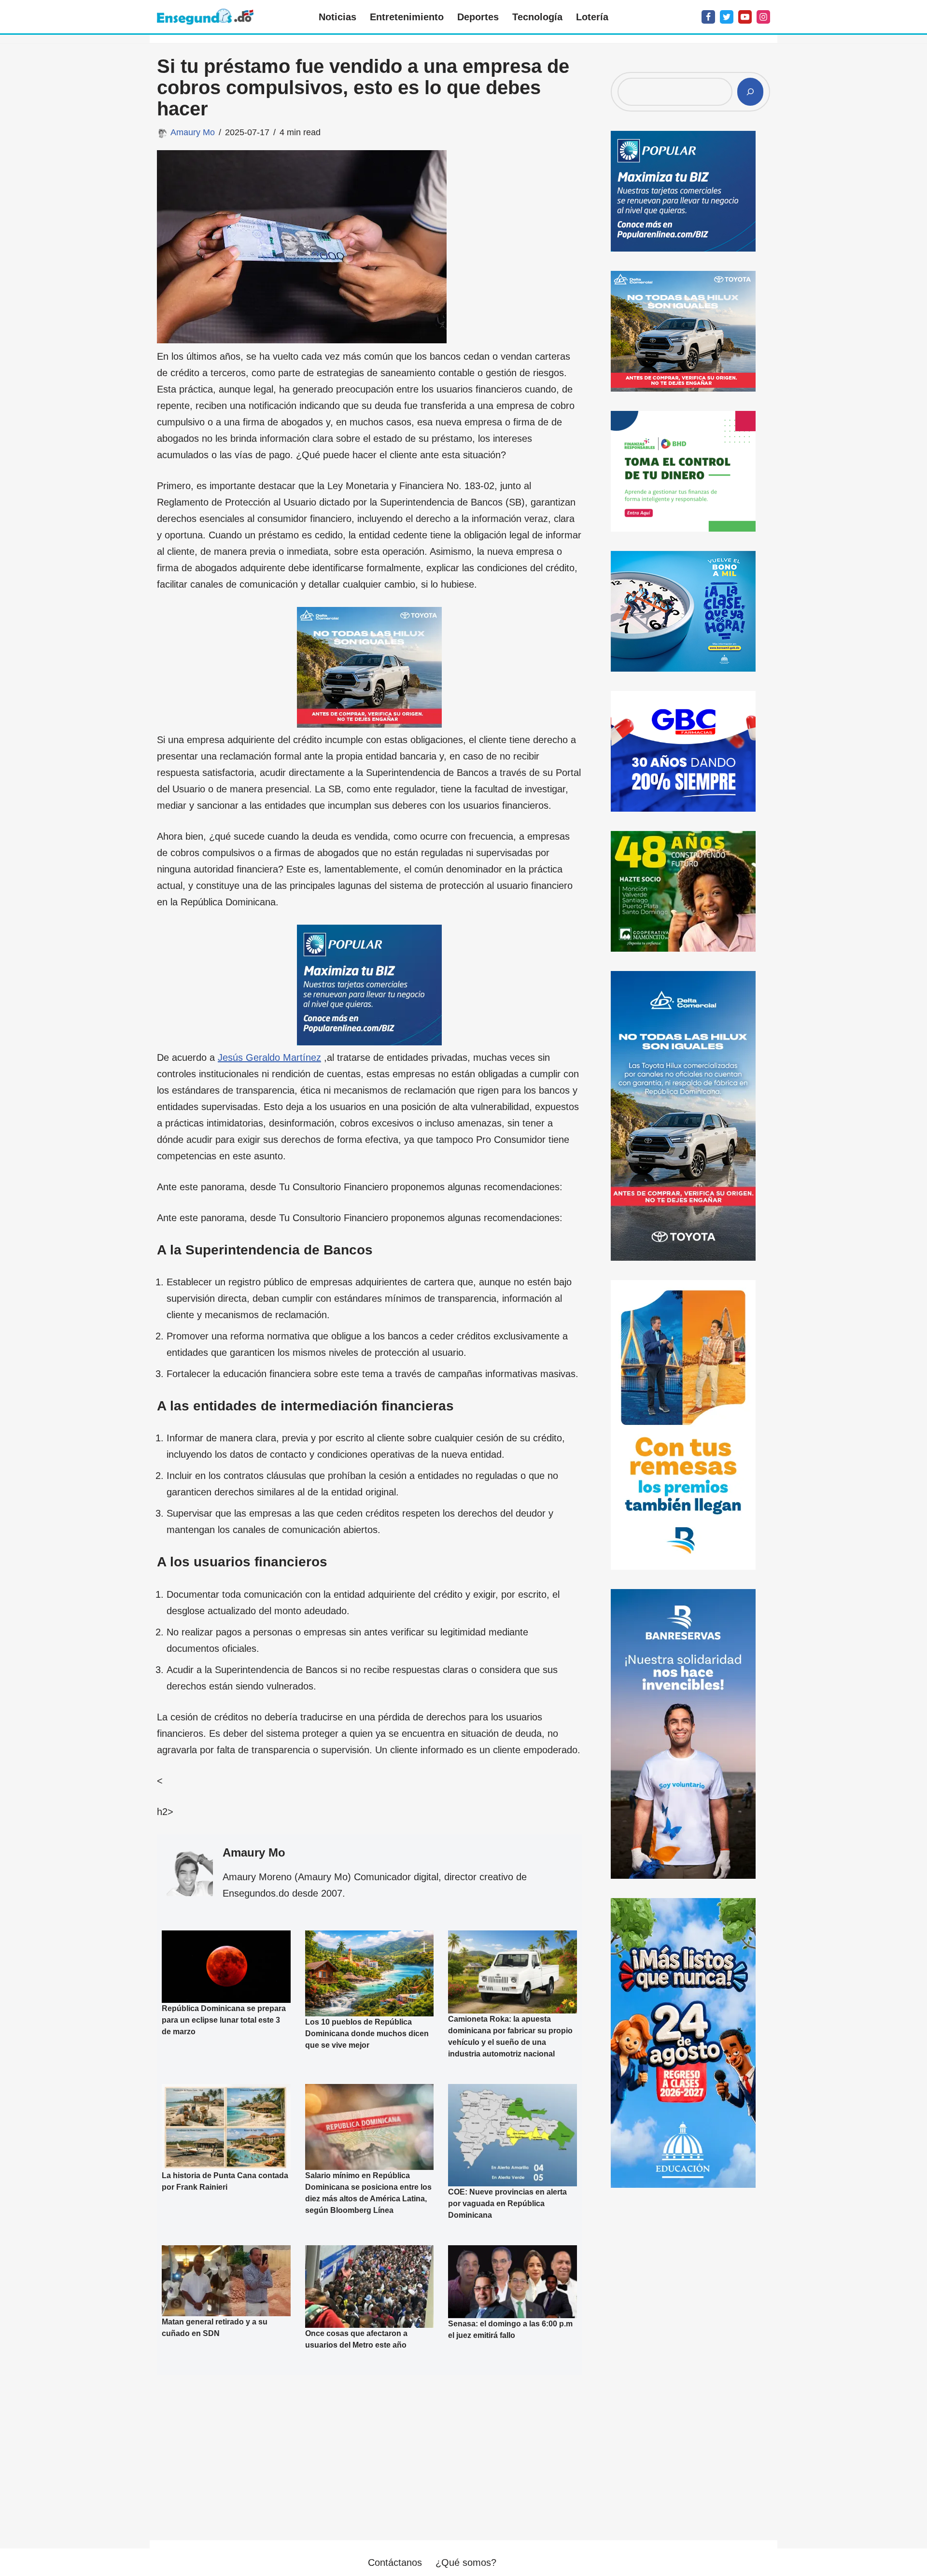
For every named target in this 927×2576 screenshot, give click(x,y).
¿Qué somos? (466, 2562)
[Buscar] (750, 92)
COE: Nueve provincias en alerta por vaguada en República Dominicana (507, 2203)
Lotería (592, 17)
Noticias (337, 17)
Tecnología (537, 17)
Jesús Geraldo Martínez (269, 1057)
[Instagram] (763, 17)
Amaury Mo (193, 132)
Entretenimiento (407, 17)
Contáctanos (395, 2562)
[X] (727, 17)
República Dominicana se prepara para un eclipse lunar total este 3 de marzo (224, 2020)
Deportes (478, 17)
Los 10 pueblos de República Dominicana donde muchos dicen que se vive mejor (367, 2033)
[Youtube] (745, 17)
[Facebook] (708, 17)
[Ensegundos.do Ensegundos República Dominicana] (205, 17)
